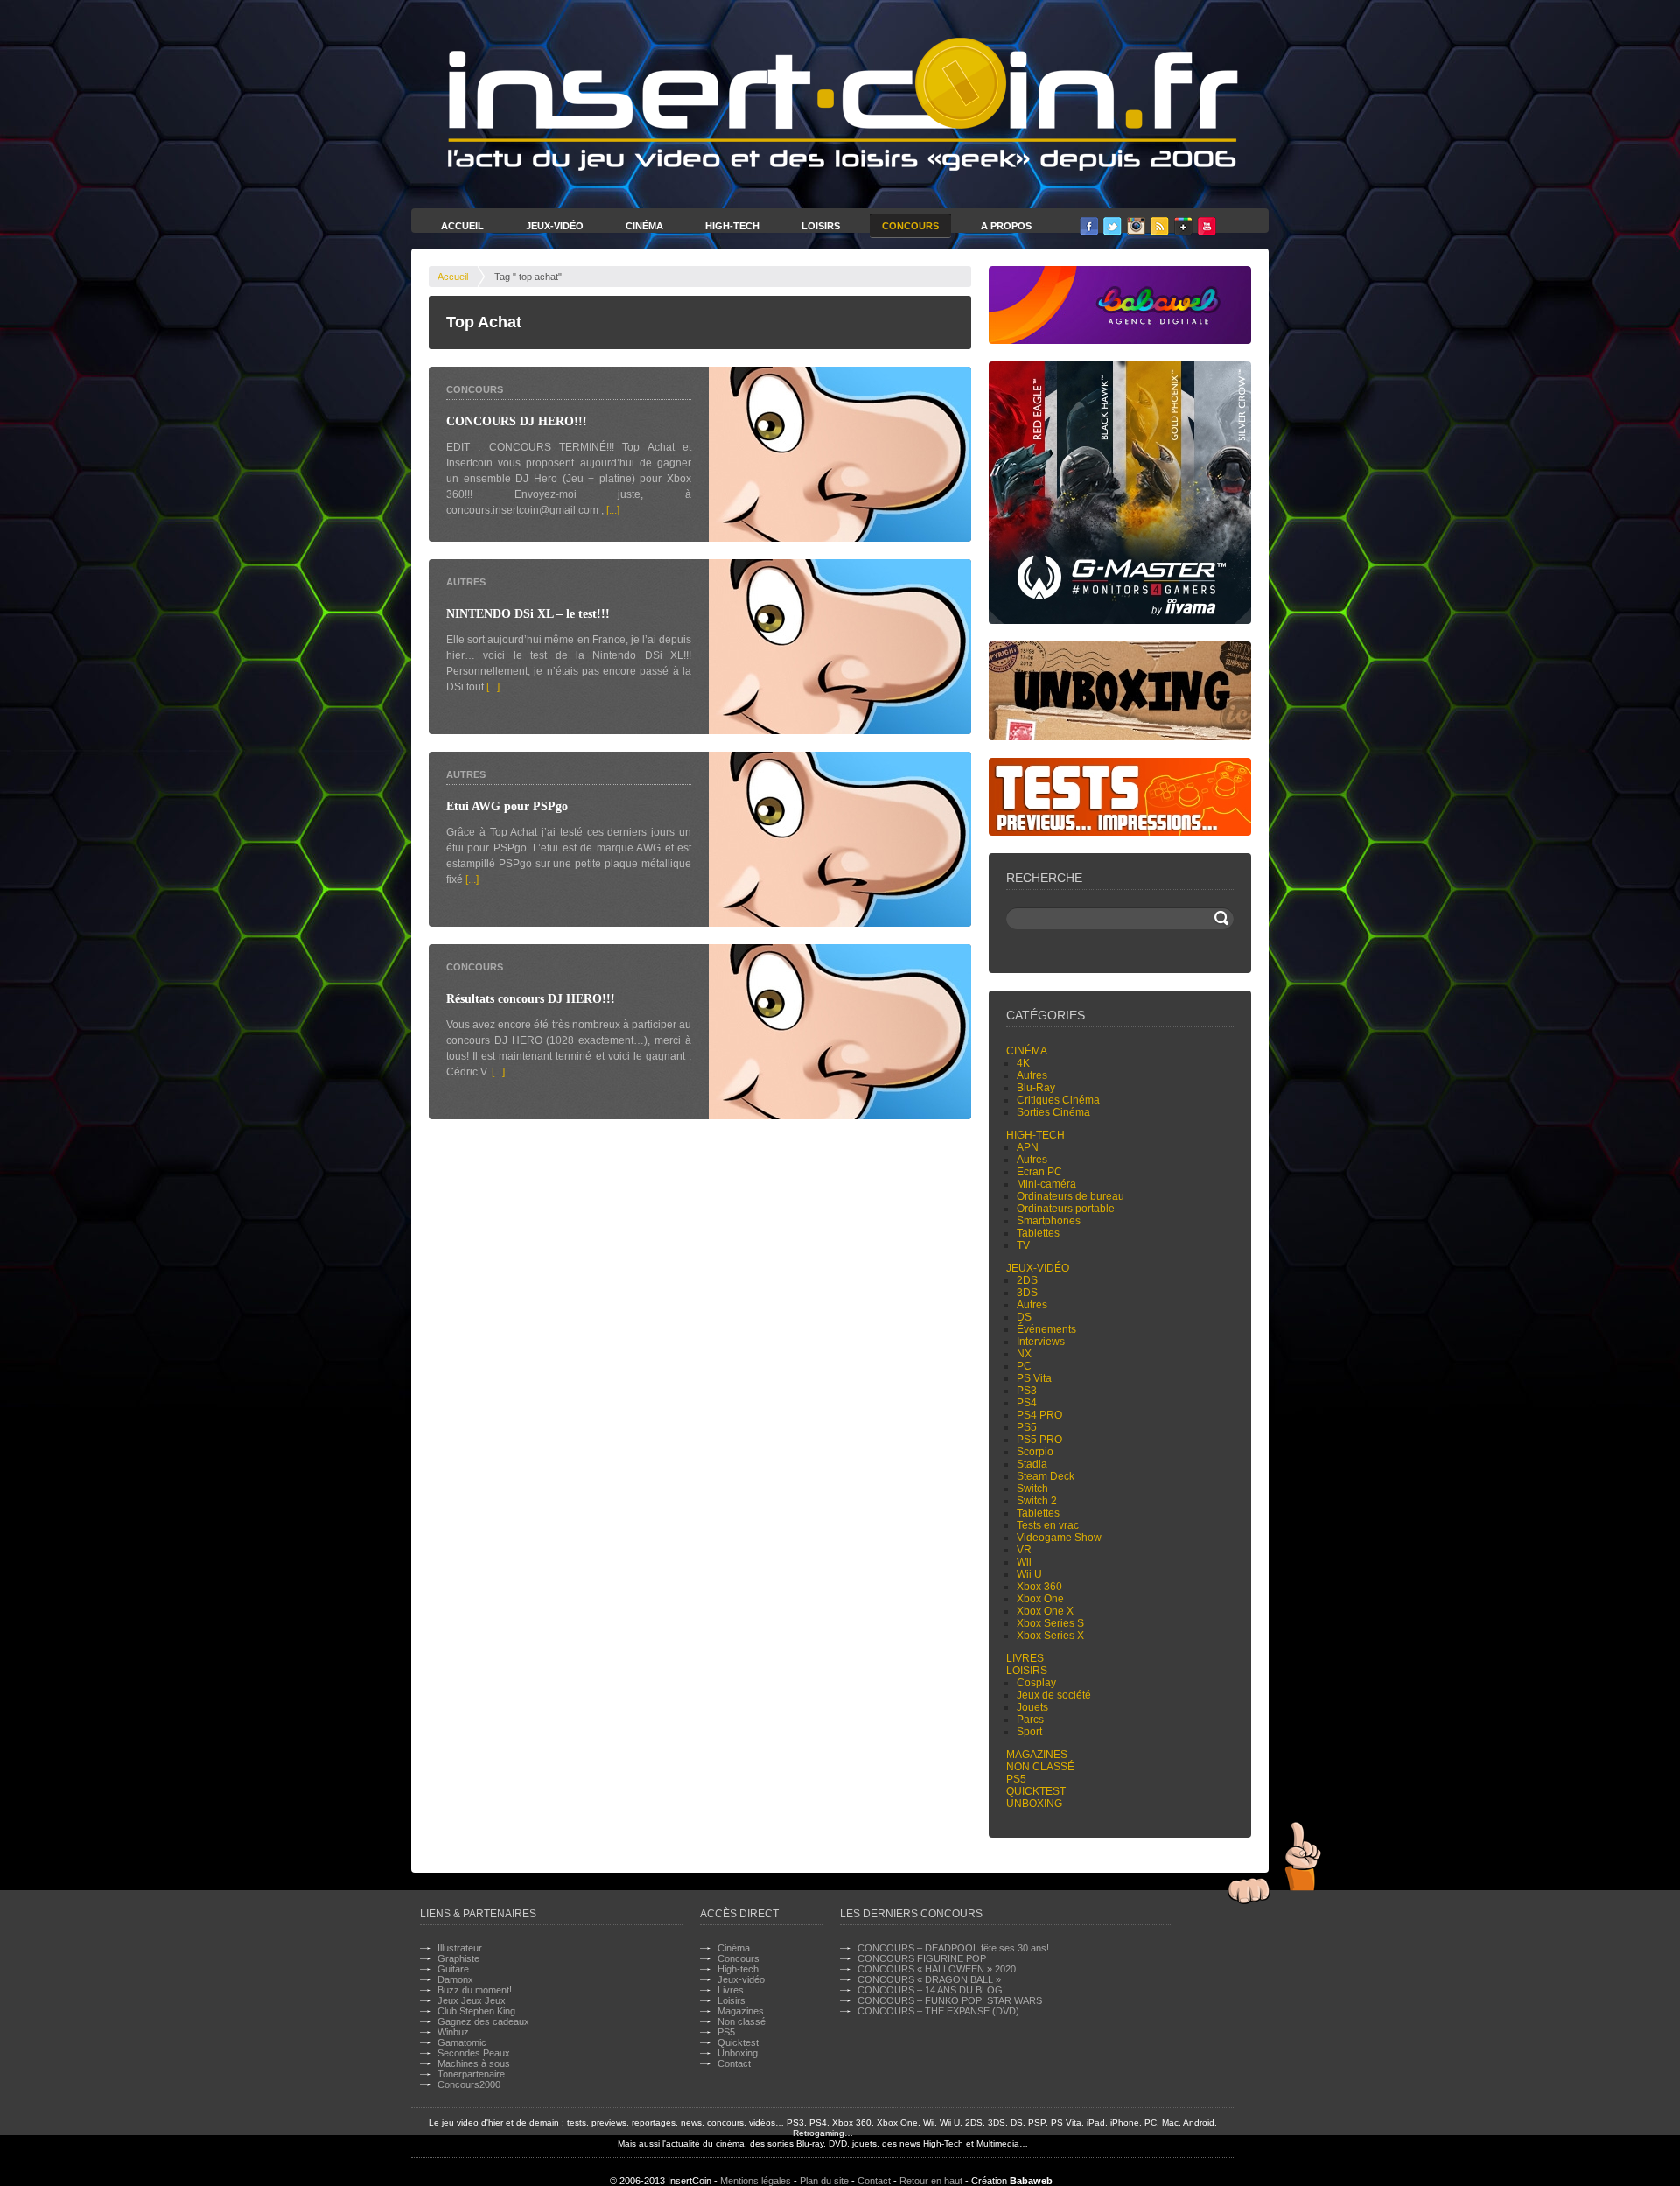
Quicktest (1036, 1791)
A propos (1006, 226)
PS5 (1027, 1427)
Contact (734, 2063)
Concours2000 (469, 2084)
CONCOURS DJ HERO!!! (517, 421)
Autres (466, 582)
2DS (1027, 1280)
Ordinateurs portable (1066, 1209)
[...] (613, 510)
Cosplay (1036, 1683)
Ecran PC (1039, 1172)
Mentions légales (756, 2181)
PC (1024, 1366)
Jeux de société (1054, 1695)
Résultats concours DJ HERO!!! (531, 999)
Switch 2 (1037, 1501)
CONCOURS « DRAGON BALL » (929, 1979)
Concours (910, 226)
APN (1028, 1147)
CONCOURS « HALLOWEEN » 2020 (937, 1969)
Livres (1025, 1658)
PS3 (1027, 1391)
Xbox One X (1045, 1611)
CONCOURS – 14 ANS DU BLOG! (931, 1990)
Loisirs (821, 226)
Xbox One (1040, 1599)
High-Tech (732, 226)
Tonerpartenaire (471, 2074)
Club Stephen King (476, 2011)
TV (1023, 1245)
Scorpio (1035, 1452)
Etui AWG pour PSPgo (507, 806)
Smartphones (1049, 1221)
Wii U (1029, 1574)
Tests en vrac (1048, 1525)
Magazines (1037, 1755)
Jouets (1032, 1707)
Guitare (453, 1969)
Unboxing (1034, 1804)
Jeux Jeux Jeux (472, 2000)
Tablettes (1038, 1233)
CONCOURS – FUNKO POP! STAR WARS (950, 2000)
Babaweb (1031, 2181)
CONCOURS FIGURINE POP (922, 1958)
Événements (1046, 1329)
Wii (1024, 1562)
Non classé (1040, 1767)
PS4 (1027, 1403)
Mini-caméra (1046, 1184)
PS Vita (1034, 1378)
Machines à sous (474, 2063)
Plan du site (824, 2181)
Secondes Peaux (474, 2053)
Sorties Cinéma (1053, 1112)
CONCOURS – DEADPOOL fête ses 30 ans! (953, 1948)
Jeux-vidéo (1038, 1268)
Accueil (462, 226)
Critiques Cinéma (1058, 1100)
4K (1023, 1063)
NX (1024, 1354)
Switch (1032, 1489)
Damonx (455, 1979)
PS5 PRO (1039, 1440)
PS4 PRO (1039, 1415)
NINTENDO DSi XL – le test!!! (528, 614)
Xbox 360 (1039, 1587)
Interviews (1041, 1342)
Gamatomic (462, 2042)
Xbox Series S (1050, 1623)
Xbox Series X (1050, 1636)
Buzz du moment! (475, 1990)
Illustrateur (460, 1948)
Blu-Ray (1036, 1088)
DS (1024, 1317)
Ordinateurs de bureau (1071, 1196)
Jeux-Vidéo (555, 226)
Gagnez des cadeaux (483, 2021)
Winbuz (453, 2032)
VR (1024, 1550)
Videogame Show (1059, 1538)
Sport (1029, 1732)
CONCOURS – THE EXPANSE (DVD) (938, 2011)
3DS (1027, 1293)
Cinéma (644, 226)
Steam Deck (1046, 1476)
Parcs (1030, 1720)
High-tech (1036, 1135)
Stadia (1032, 1464)
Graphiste (458, 1958)
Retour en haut (931, 2181)
